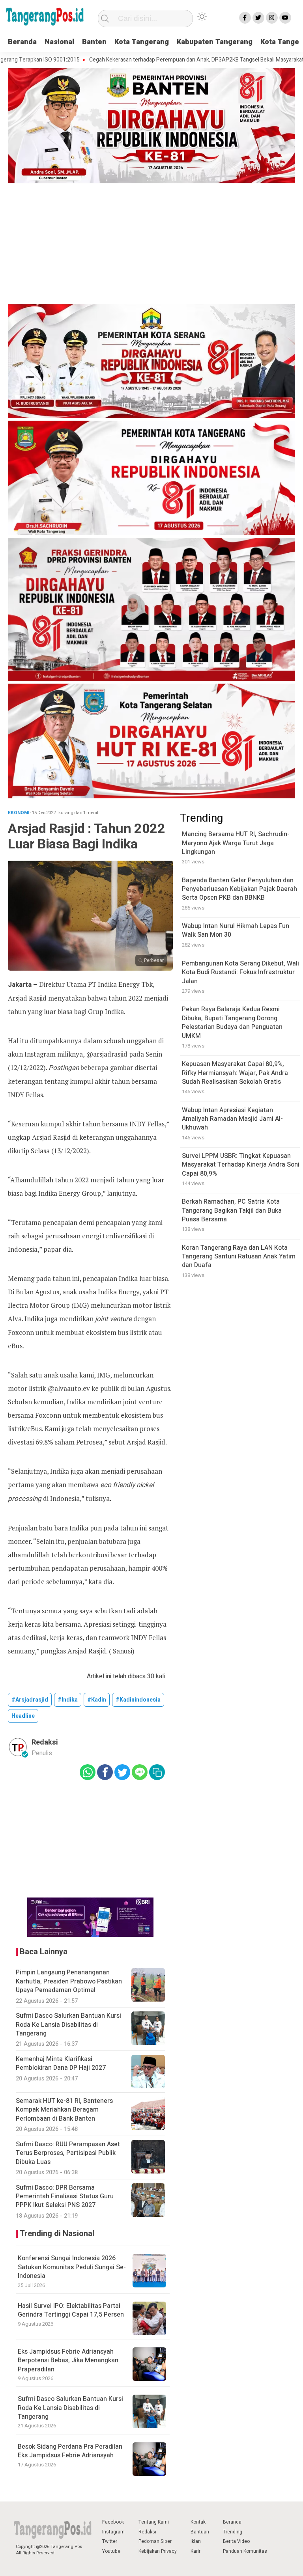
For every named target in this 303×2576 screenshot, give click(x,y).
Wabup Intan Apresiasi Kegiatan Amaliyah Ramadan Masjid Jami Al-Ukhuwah (232, 1119)
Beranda (22, 42)
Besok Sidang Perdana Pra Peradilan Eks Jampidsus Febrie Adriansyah (70, 2451)
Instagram (113, 2532)
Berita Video (236, 2541)
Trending (233, 2532)
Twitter (110, 2541)
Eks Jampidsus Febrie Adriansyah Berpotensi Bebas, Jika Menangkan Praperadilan (68, 2361)
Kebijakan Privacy (158, 2551)
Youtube (111, 2551)
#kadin (97, 1700)
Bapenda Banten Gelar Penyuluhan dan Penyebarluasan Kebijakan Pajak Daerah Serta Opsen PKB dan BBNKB (239, 889)
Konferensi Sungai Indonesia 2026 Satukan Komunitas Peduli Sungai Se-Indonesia (72, 2267)
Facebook (113, 2522)
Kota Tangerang (142, 42)
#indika (68, 1700)
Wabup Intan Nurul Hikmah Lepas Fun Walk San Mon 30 (236, 930)
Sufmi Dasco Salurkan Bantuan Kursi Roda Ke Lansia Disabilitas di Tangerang (70, 2408)
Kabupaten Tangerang (215, 42)
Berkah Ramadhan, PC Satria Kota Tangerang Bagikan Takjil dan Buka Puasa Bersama (232, 1211)
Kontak (198, 2522)
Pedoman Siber (155, 2541)
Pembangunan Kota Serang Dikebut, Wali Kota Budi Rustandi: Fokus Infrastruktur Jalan (240, 972)
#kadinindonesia (138, 1700)
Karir (195, 2551)
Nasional (59, 42)
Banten (94, 42)
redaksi (45, 1742)
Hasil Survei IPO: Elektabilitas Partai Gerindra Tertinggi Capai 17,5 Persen (71, 2310)
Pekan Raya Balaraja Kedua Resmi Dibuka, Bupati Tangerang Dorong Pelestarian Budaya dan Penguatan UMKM (232, 1022)
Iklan (196, 2541)
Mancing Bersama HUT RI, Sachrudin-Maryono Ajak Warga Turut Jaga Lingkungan (236, 843)
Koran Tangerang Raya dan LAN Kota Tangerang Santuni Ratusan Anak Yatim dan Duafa (239, 1257)
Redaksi (147, 2532)
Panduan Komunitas (245, 2551)
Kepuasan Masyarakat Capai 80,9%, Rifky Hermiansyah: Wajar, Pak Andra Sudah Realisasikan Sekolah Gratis (235, 1073)
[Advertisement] (151, 245)
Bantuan (200, 2532)
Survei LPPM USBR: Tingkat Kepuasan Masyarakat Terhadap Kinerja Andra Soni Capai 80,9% (241, 1165)
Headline (23, 1716)
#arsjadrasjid (30, 1700)
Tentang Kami (154, 2522)
